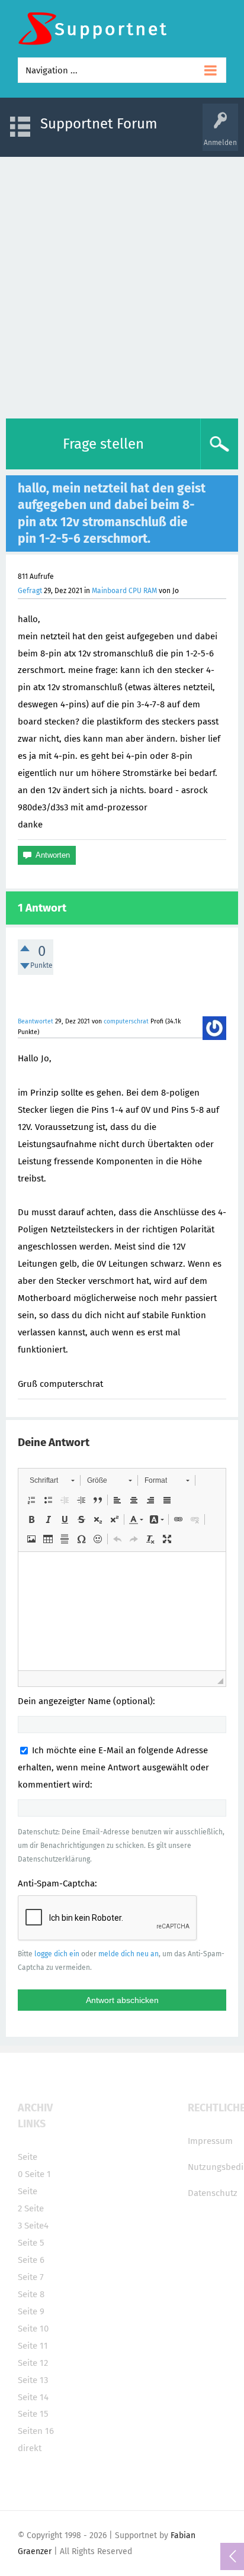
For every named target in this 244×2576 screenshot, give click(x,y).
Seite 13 (33, 2380)
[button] (52, 1480)
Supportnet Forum (99, 124)
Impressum (210, 2141)
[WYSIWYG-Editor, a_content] (122, 1611)
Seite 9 (31, 2311)
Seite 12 (33, 2363)
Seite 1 (38, 2174)
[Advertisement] (122, 285)
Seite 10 (33, 2329)
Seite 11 (33, 2346)
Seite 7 (31, 2277)
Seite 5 (31, 2243)
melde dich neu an (129, 1954)
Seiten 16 (36, 2431)
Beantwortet (36, 1021)
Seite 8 (31, 2294)
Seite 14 (33, 2397)
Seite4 (36, 2226)
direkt (30, 2448)
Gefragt (30, 591)
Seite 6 (31, 2260)
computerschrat (126, 1021)
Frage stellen (103, 444)
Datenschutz (213, 2193)
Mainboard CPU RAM (124, 591)
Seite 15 (33, 2414)
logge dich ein (57, 1954)
